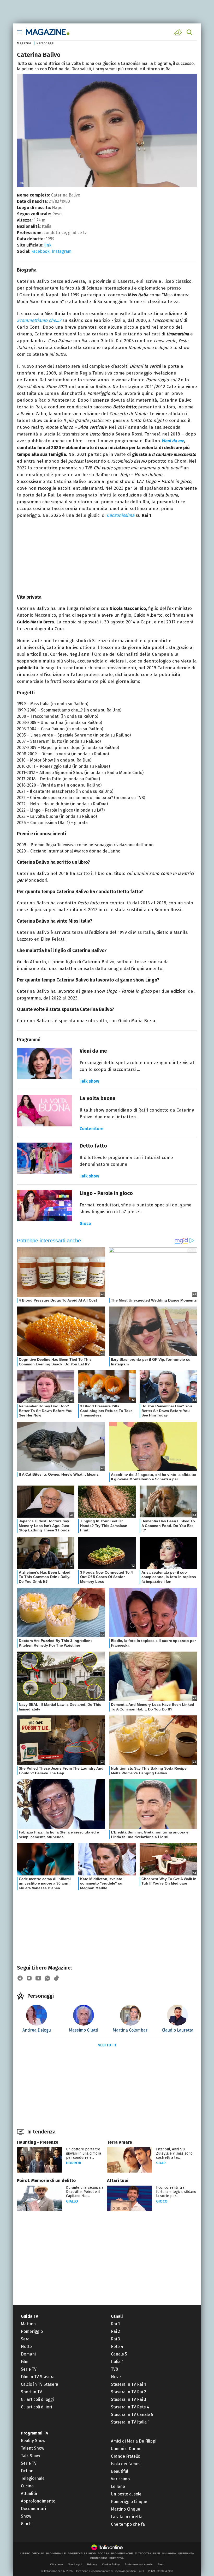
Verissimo (120, 2479)
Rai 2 (115, 2331)
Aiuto (161, 2564)
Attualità (29, 2494)
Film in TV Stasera (38, 2377)
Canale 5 (119, 2354)
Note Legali (75, 2564)
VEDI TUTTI (107, 2045)
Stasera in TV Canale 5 (132, 2415)
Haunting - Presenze (38, 2142)
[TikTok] (57, 1978)
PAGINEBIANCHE (122, 2554)
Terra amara (120, 2142)
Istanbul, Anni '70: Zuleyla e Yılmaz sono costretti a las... (174, 2153)
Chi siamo (57, 2564)
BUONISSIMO (99, 2558)
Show (26, 2516)
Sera (25, 2339)
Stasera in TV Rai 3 (129, 2399)
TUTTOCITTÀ (143, 2554)
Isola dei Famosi (126, 2464)
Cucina (27, 2486)
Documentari (33, 2509)
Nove (116, 2377)
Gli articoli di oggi (37, 2399)
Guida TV (29, 2316)
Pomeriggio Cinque (129, 2502)
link (48, 245)
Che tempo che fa (128, 2524)
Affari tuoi (118, 2181)
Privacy (92, 2564)
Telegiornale (33, 2478)
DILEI (157, 2554)
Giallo (72, 2201)
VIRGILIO (38, 2554)
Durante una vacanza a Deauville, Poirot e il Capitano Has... (85, 2192)
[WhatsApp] (47, 1978)
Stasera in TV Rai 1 (128, 2384)
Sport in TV (31, 2392)
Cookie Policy (111, 2564)
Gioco (85, 1223)
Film (25, 2362)
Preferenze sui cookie (139, 2564)
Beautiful (120, 2471)
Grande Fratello (126, 2456)
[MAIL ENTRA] (179, 32)
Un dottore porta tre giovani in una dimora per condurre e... (84, 2153)
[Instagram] (29, 1978)
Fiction (27, 2471)
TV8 (114, 2369)
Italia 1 (117, 2362)
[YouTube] (38, 1978)
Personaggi (45, 43)
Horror (74, 2163)
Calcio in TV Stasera (40, 2384)
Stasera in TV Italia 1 (130, 2422)
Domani (28, 2354)
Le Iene (118, 2486)
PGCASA (103, 2554)
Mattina (28, 2324)
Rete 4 (117, 2347)
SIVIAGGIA (169, 2554)
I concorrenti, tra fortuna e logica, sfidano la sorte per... (176, 2192)
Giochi (27, 2524)
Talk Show (30, 2456)
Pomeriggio (32, 2331)
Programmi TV (35, 2433)
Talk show (89, 1081)
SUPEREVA (117, 2558)
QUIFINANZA (186, 2554)
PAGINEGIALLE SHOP (82, 2554)
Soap (161, 2163)
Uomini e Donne (126, 2449)
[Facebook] (20, 1978)
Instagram (62, 251)
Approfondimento (38, 2501)
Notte (26, 2347)
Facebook (40, 251)
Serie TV (29, 2369)
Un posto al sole (126, 2494)
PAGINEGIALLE (56, 2554)
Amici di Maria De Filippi (134, 2441)
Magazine (24, 43)
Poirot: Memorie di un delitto (46, 2181)
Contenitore (92, 1129)
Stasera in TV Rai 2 (129, 2392)
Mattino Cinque (126, 2509)
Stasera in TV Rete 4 (130, 2407)
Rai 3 (115, 2339)
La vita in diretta (127, 2517)
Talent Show (32, 2448)
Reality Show (33, 2441)
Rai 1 (115, 2324)
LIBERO (25, 2554)
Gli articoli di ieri (36, 2407)
